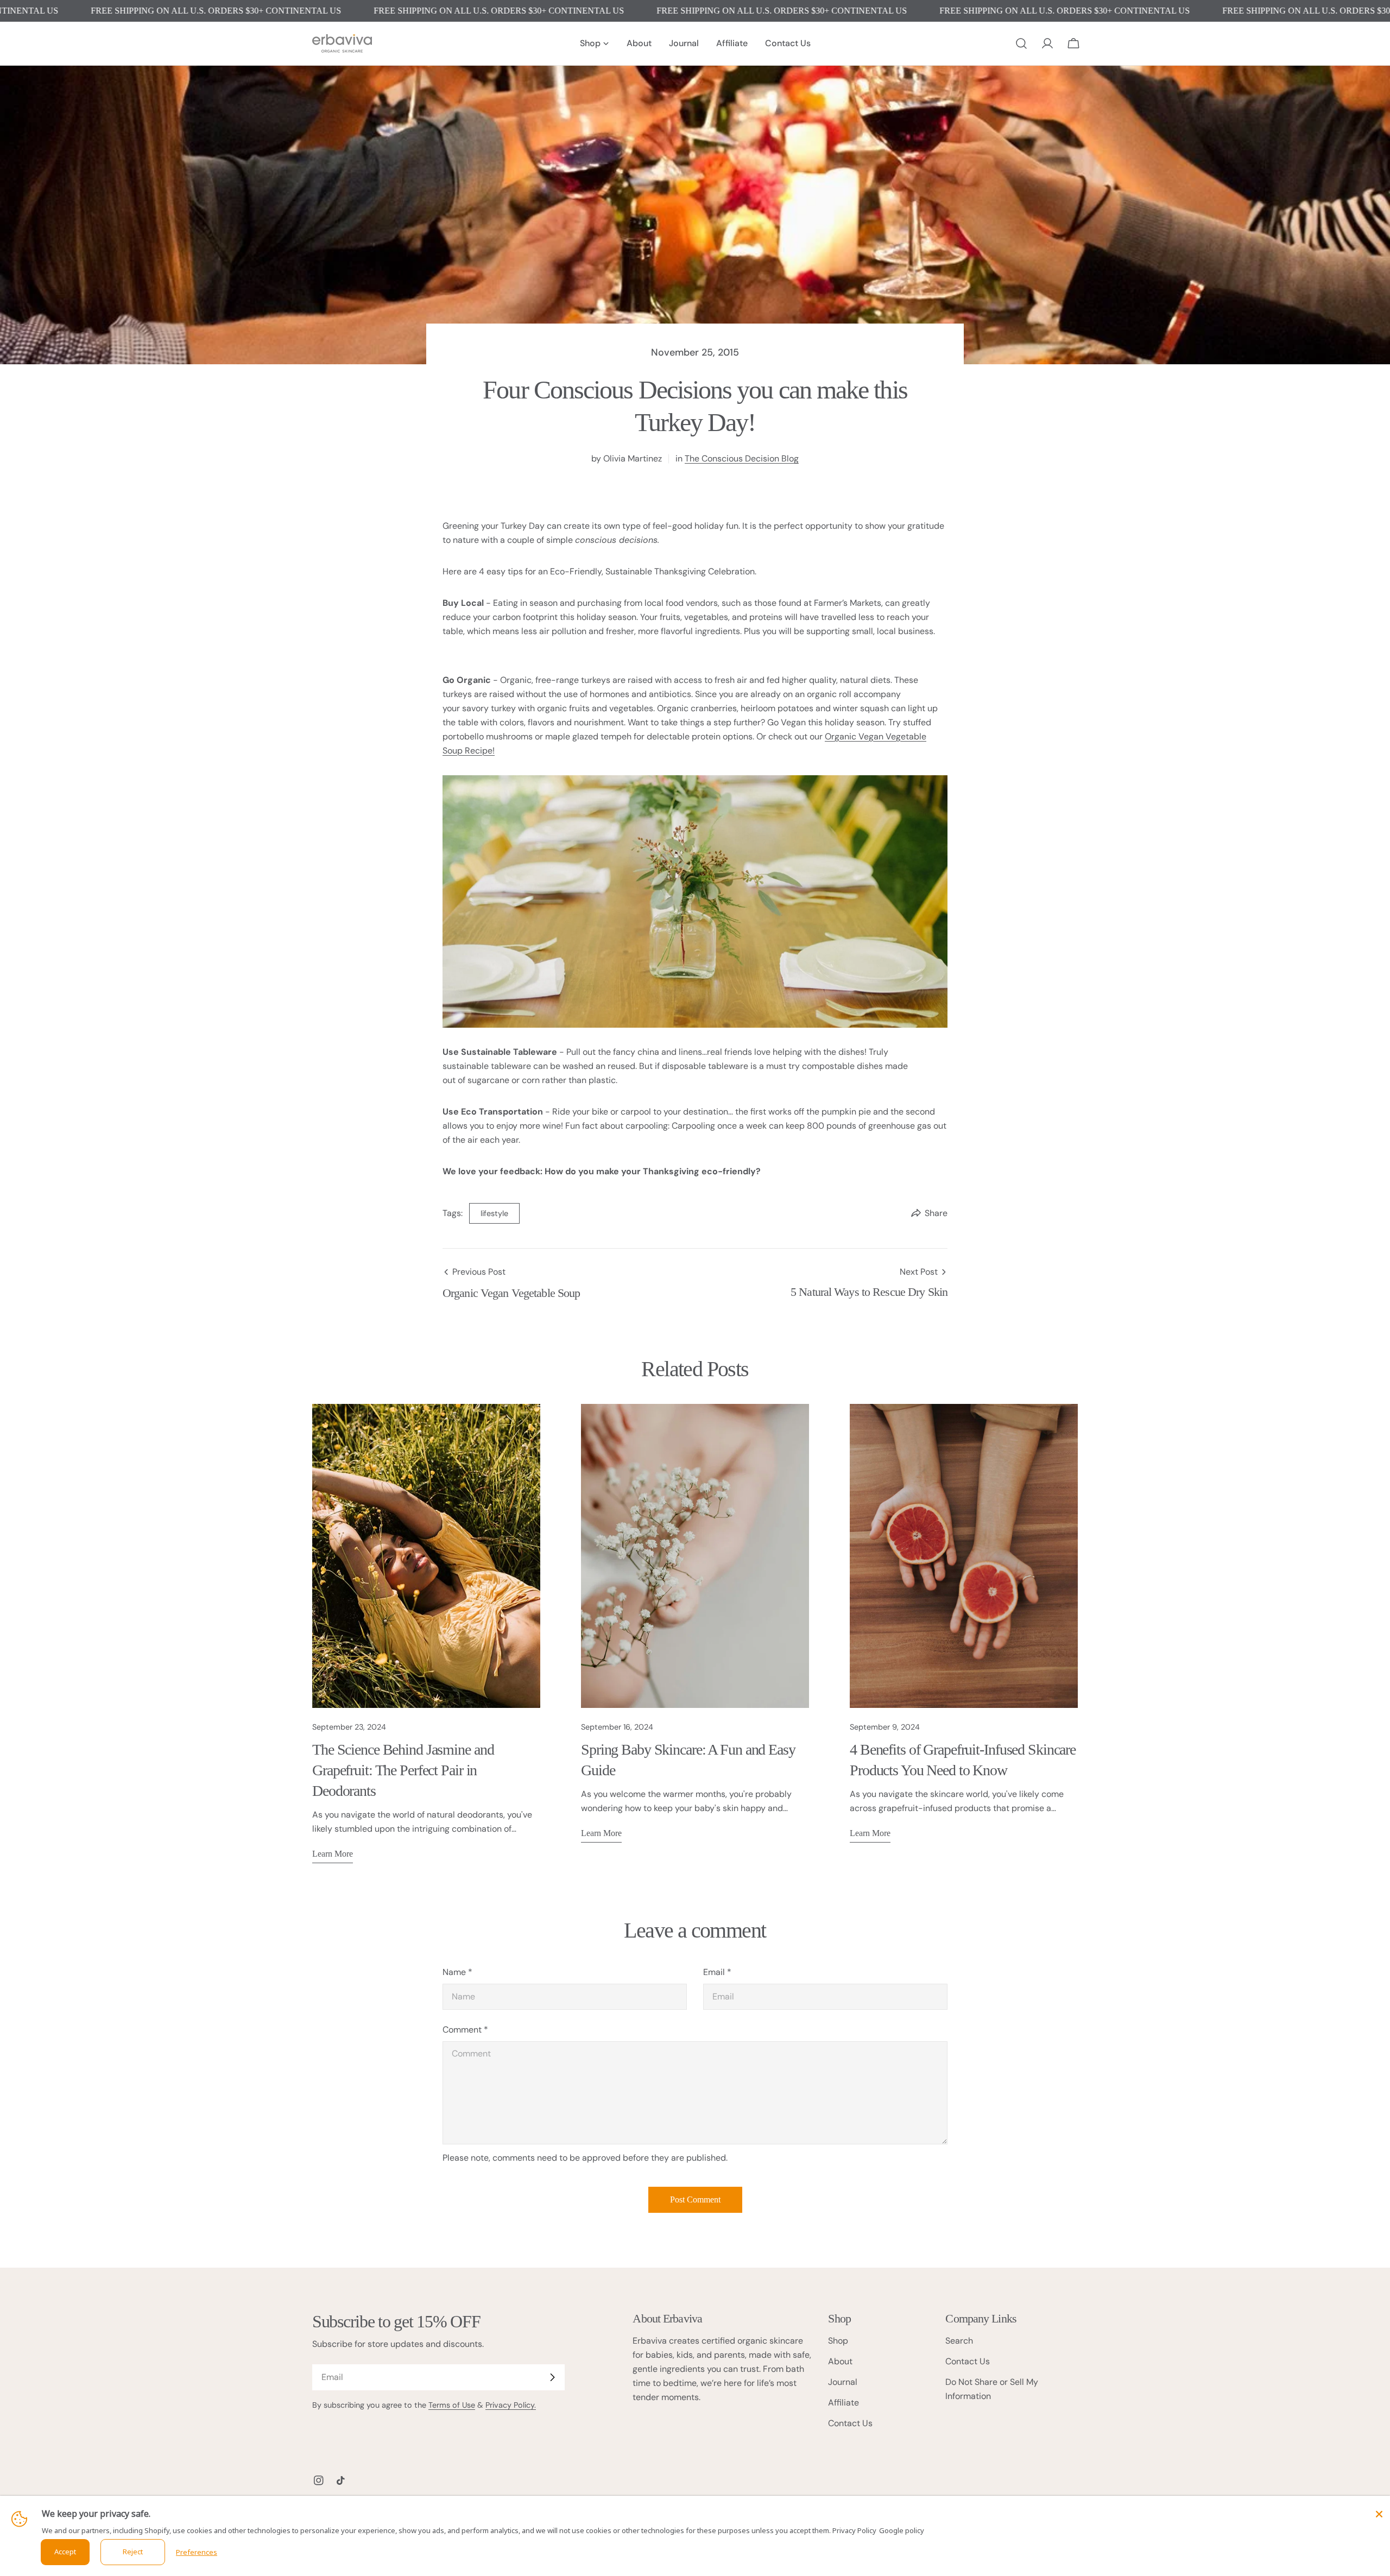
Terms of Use (452, 2405)
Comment (465, 2030)
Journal (843, 2382)
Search (959, 2341)
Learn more (333, 1854)
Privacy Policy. (511, 2405)
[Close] (1379, 2514)
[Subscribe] (552, 2377)
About (840, 2361)
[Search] (1021, 43)
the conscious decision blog (742, 458)
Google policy (902, 2530)
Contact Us (850, 2423)
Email (717, 1972)
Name (457, 1972)
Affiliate (844, 2403)
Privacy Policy (854, 2530)
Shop (838, 2341)
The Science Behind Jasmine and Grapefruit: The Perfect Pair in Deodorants (403, 1770)
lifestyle (494, 1213)
